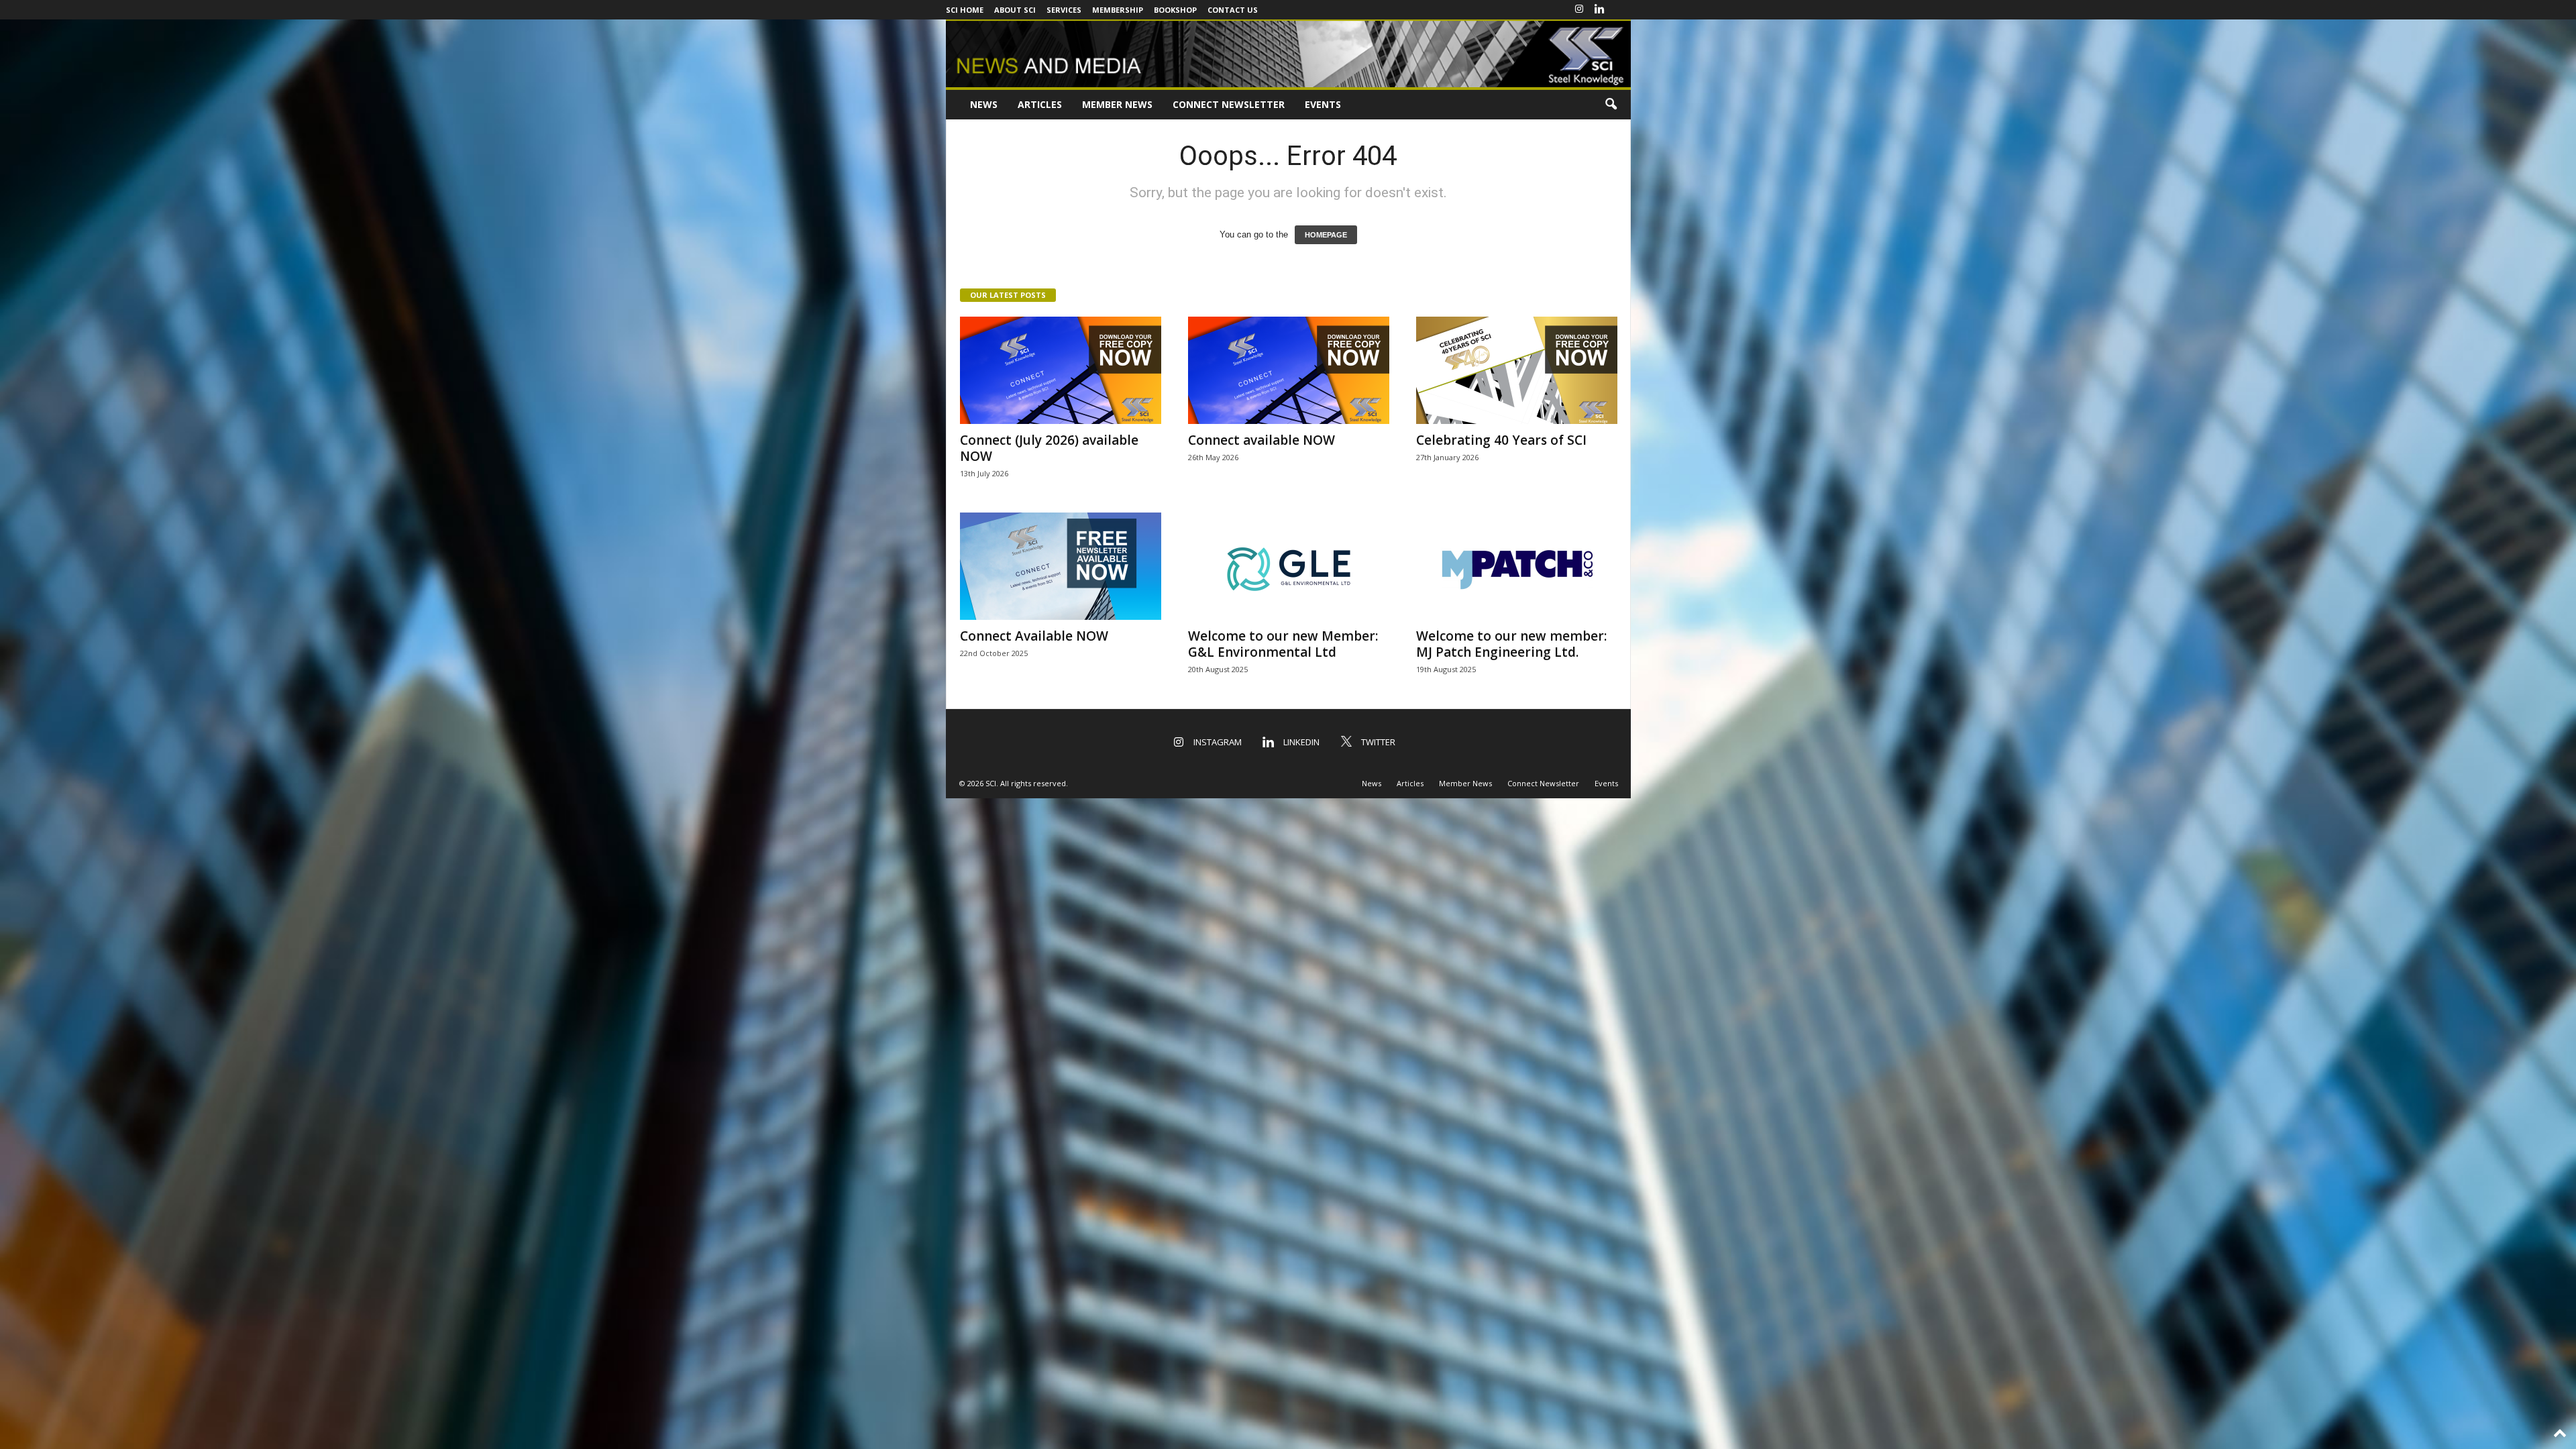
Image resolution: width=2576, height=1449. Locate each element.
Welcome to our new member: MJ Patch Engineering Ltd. (1511, 644)
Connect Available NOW (1034, 636)
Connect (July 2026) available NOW (1049, 448)
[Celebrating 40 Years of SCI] (1517, 370)
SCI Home (965, 10)
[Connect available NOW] (1289, 370)
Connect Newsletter (1229, 104)
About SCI (1015, 10)
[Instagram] (1579, 10)
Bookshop (1175, 10)
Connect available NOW (1262, 440)
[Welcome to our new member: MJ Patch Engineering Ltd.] (1517, 566)
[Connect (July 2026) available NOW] (1061, 370)
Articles (1040, 104)
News (984, 104)
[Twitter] (1621, 10)
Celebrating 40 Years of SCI (1501, 440)
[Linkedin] (1600, 10)
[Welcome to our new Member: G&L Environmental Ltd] (1289, 566)
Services (1064, 10)
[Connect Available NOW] (1061, 566)
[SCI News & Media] (1288, 53)
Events (1323, 104)
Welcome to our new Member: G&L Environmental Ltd (1283, 644)
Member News (1117, 104)
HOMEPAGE (1326, 235)
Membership (1118, 10)
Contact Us (1233, 10)
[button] (1611, 105)
